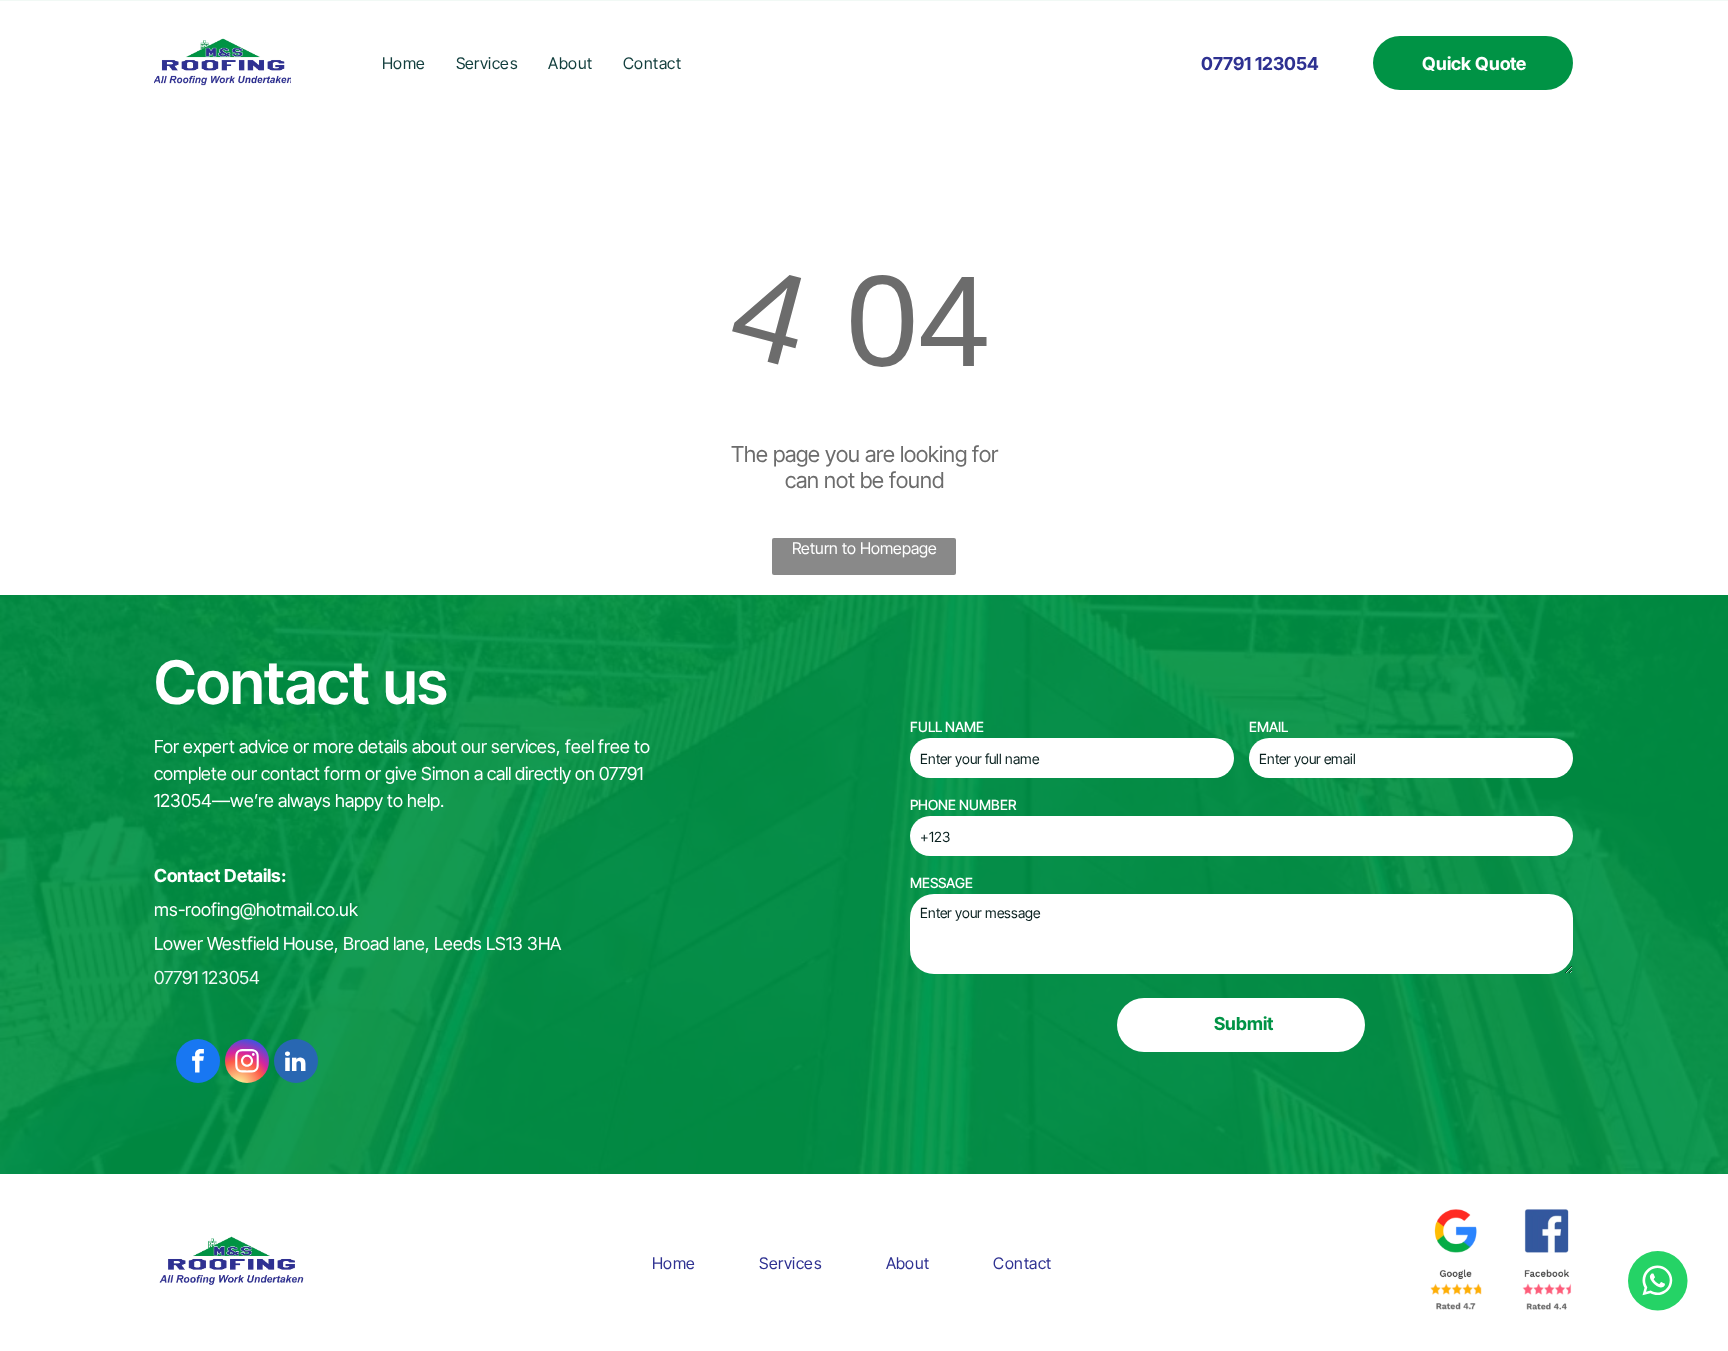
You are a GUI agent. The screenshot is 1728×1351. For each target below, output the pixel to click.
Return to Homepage (864, 548)
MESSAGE (941, 882)
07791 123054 (207, 977)
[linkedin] (296, 1063)
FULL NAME (947, 726)
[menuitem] (404, 63)
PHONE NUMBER (963, 804)
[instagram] (247, 1063)
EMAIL (1268, 726)
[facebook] (198, 1063)
